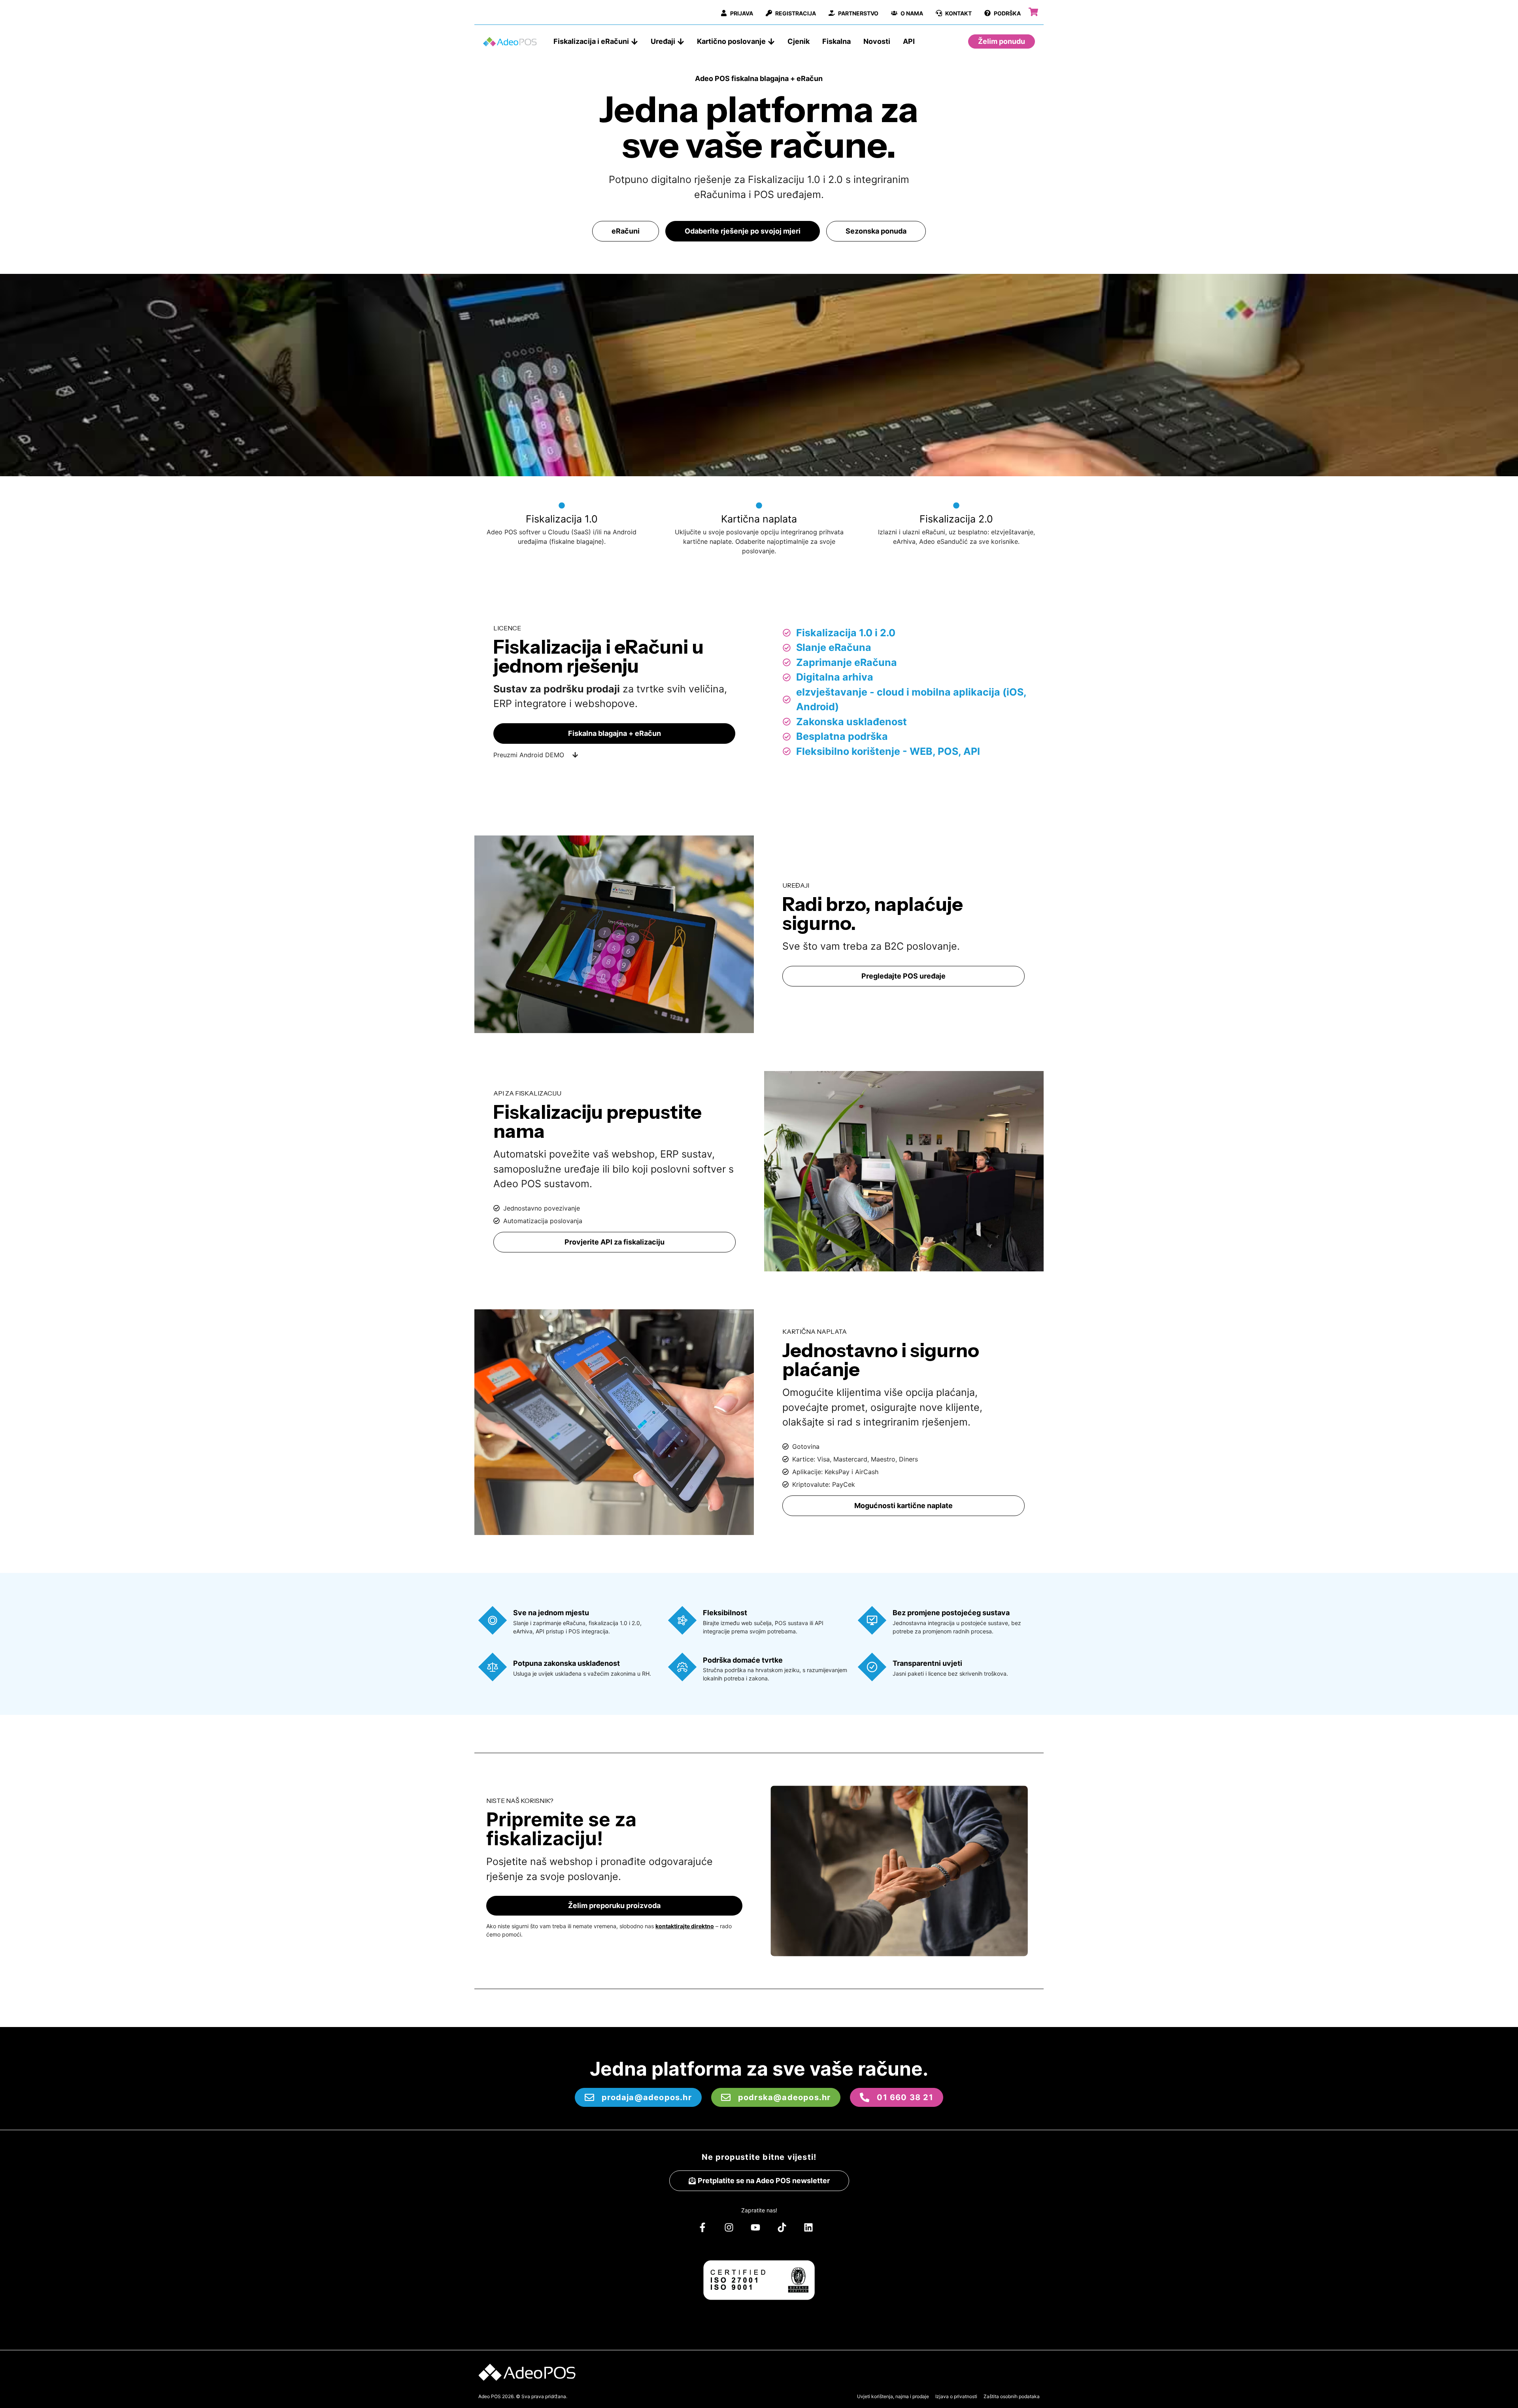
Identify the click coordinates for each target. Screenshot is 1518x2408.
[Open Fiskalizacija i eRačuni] (634, 41)
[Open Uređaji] (681, 41)
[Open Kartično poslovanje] (771, 41)
